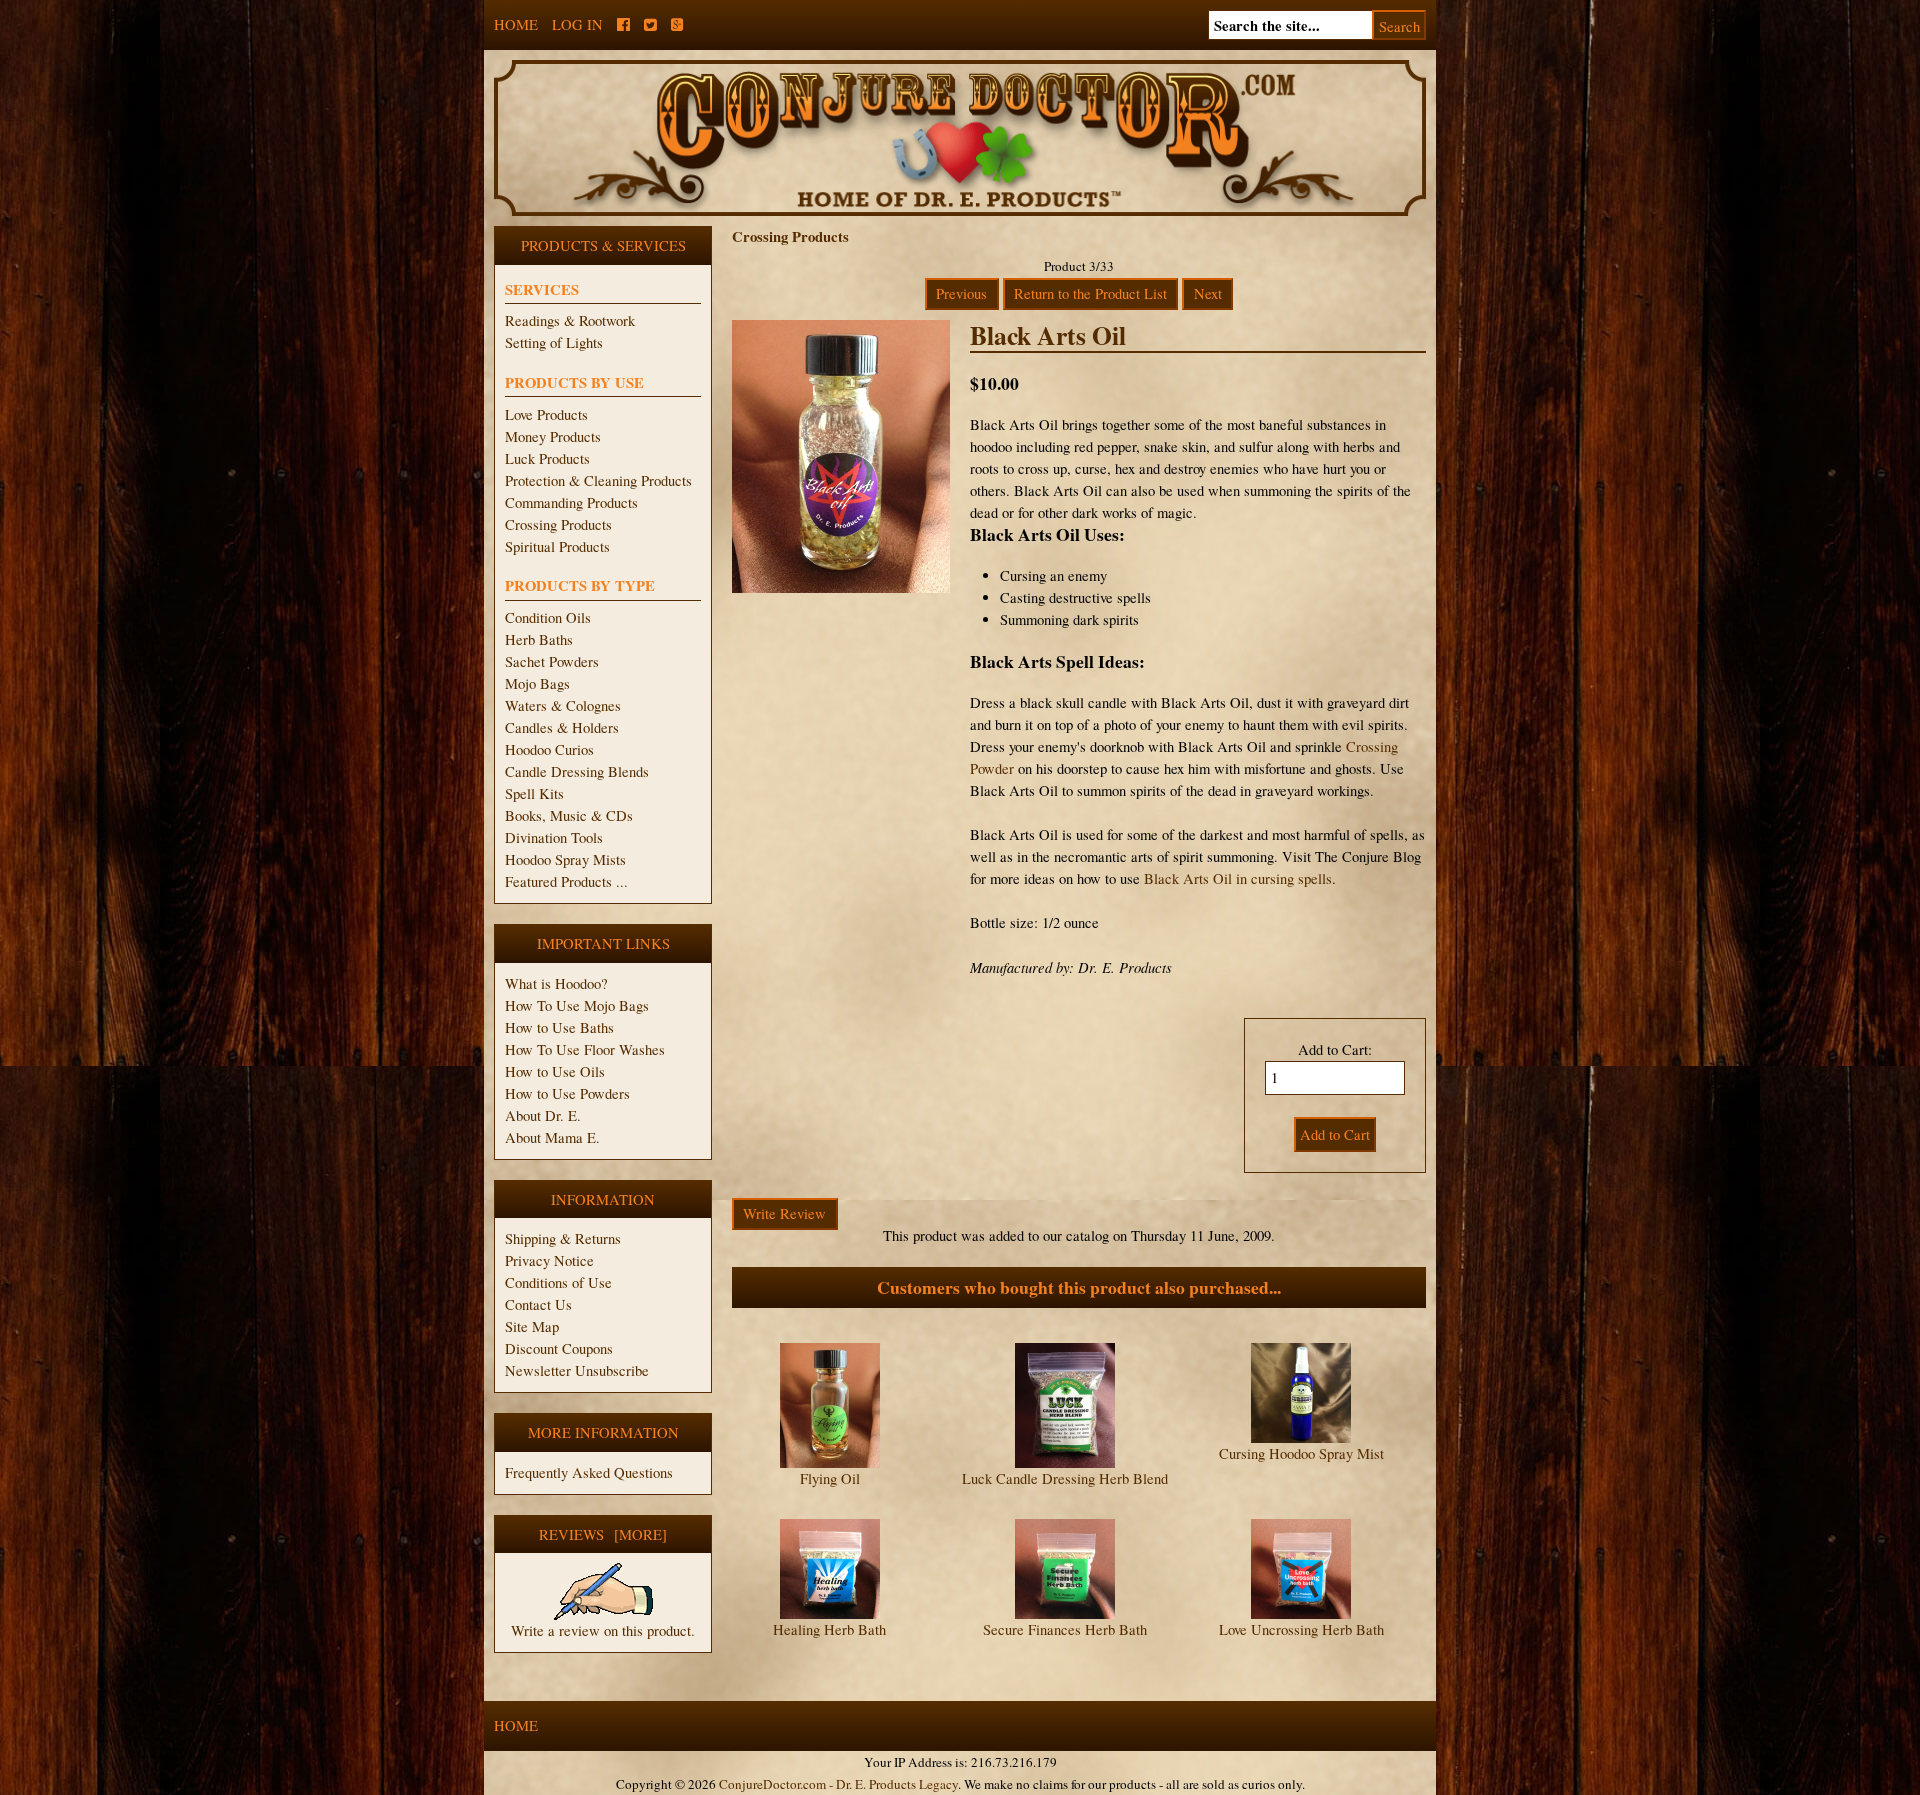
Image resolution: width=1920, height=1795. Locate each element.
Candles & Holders (562, 727)
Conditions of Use (558, 1282)
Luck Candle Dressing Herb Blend (1065, 1478)
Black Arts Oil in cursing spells (1238, 878)
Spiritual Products (557, 546)
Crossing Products (558, 524)
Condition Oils (548, 617)
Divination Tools (554, 837)
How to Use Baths (559, 1027)
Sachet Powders (552, 661)
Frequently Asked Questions (589, 1472)
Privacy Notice (549, 1260)
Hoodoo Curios (549, 749)
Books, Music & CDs (569, 815)
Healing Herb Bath (829, 1629)
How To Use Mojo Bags (577, 1005)
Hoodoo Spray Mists (565, 859)
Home (516, 24)
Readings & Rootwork (570, 320)
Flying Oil (830, 1478)
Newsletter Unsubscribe (577, 1370)
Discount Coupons (559, 1348)
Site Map (532, 1326)
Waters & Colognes (563, 705)
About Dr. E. (543, 1115)
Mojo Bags (537, 683)
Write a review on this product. (603, 1630)
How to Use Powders (567, 1093)
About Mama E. (552, 1137)
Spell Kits (534, 793)
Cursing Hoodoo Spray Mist (1301, 1453)
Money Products (553, 436)
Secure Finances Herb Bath (1065, 1629)
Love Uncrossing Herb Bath (1301, 1629)
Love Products (546, 414)
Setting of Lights (554, 342)
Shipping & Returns (563, 1238)
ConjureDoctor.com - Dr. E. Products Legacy (838, 1784)
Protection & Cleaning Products (598, 480)
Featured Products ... (566, 881)
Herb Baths (539, 639)
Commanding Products (571, 502)
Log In (577, 24)
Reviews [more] (603, 1534)
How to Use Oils (555, 1071)
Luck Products (547, 458)
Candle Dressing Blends (577, 771)
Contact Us (538, 1304)
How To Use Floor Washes (585, 1049)
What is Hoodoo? (556, 983)
